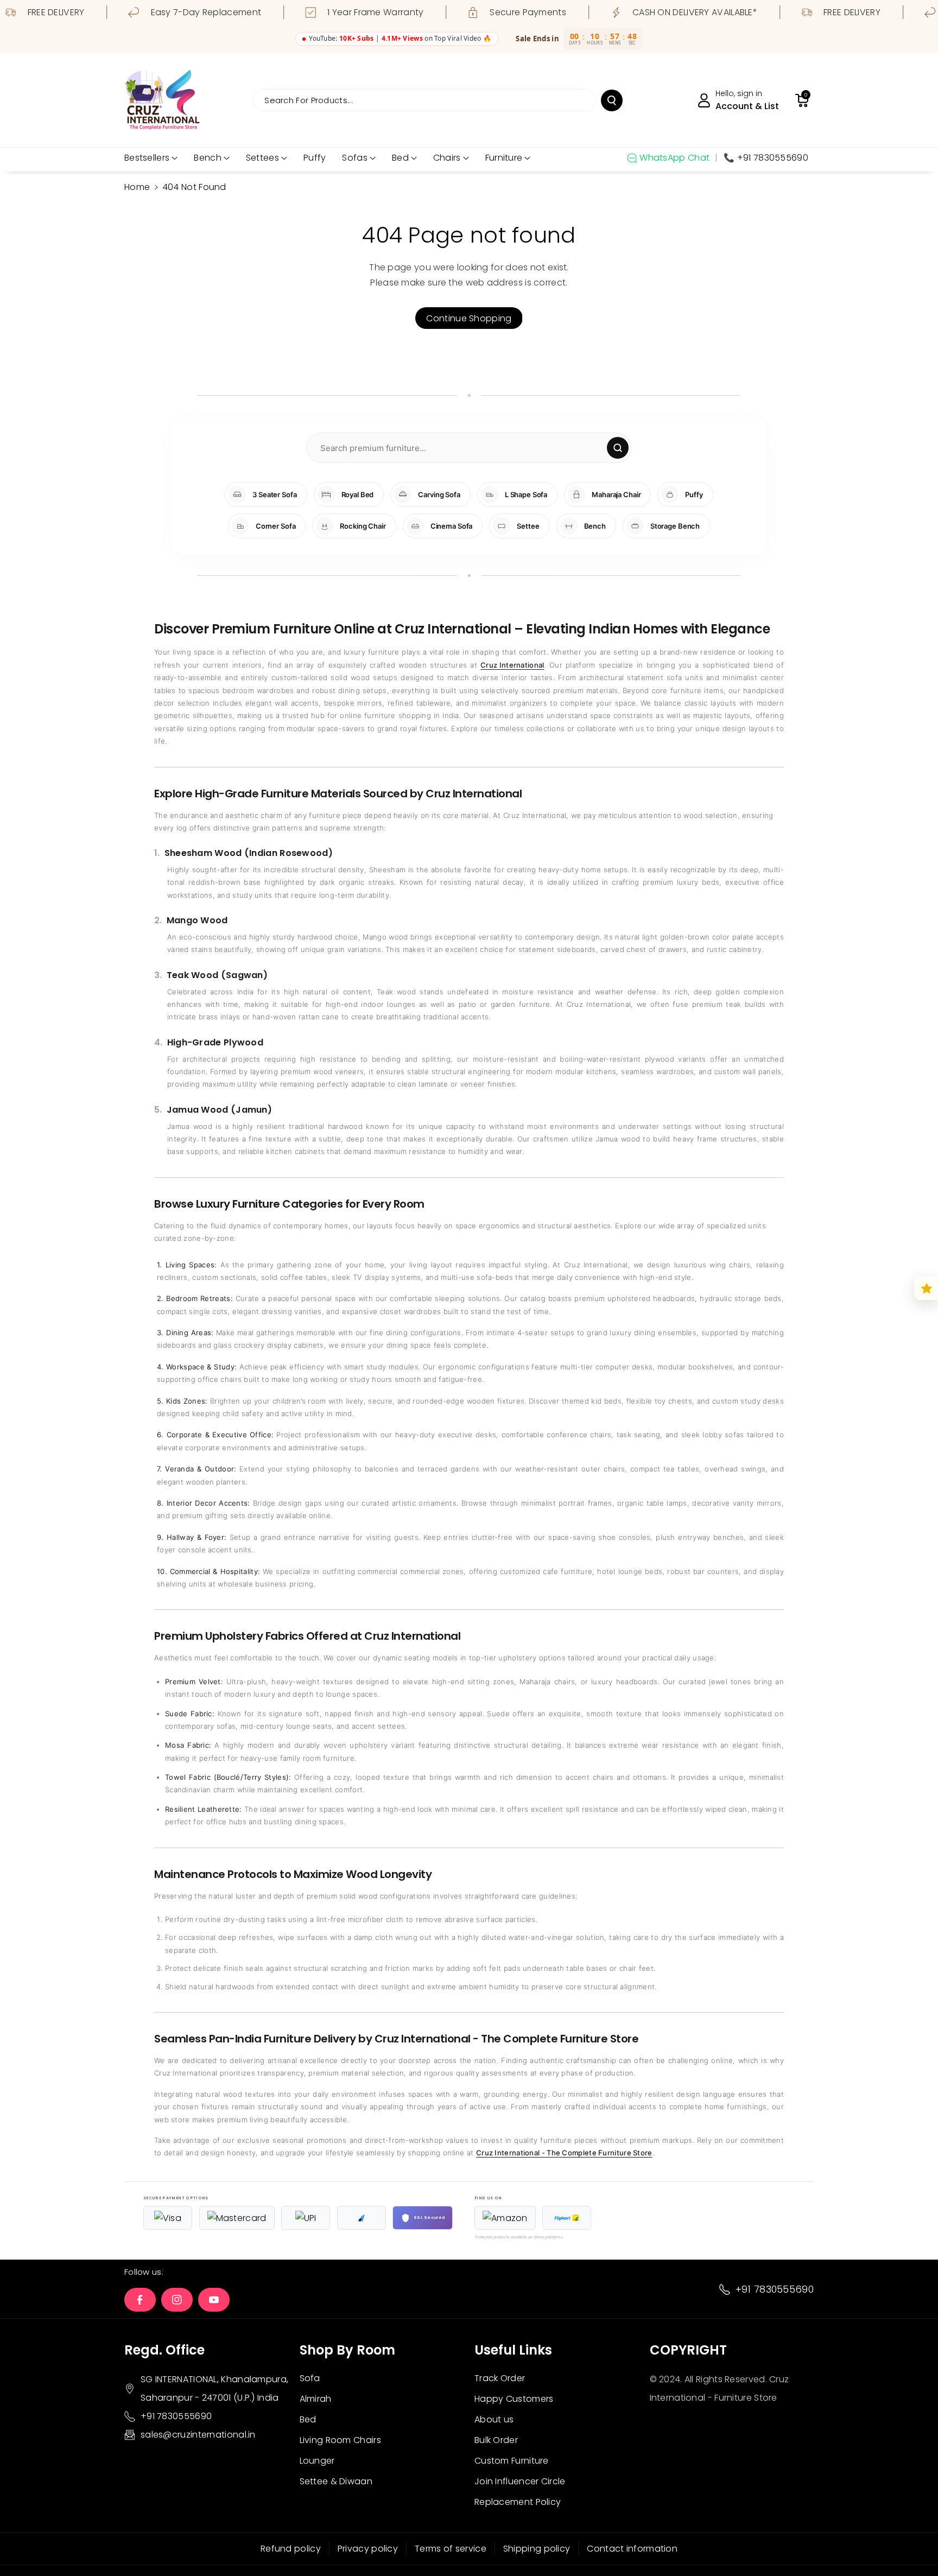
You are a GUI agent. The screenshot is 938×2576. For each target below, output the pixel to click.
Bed (400, 158)
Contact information (632, 2549)
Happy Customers (514, 2399)
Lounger (317, 2461)
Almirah (316, 2399)
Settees (262, 158)
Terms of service (451, 2549)
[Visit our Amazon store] (505, 2218)
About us (494, 2419)
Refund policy (291, 2549)
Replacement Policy (518, 2502)
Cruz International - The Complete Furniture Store (564, 2153)
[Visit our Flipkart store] (567, 2218)
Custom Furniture (512, 2461)
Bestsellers (147, 158)
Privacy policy (368, 2549)
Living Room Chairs (340, 2440)
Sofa (310, 2378)
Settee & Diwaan (336, 2481)
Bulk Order (496, 2440)
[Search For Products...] (612, 100)
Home (137, 187)
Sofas (355, 158)
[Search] (618, 448)
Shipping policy (537, 2549)
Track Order (500, 2378)
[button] (802, 100)
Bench (208, 158)
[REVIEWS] (926, 1288)
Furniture (504, 158)
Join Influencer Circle (520, 2481)
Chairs (447, 158)
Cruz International (512, 665)
